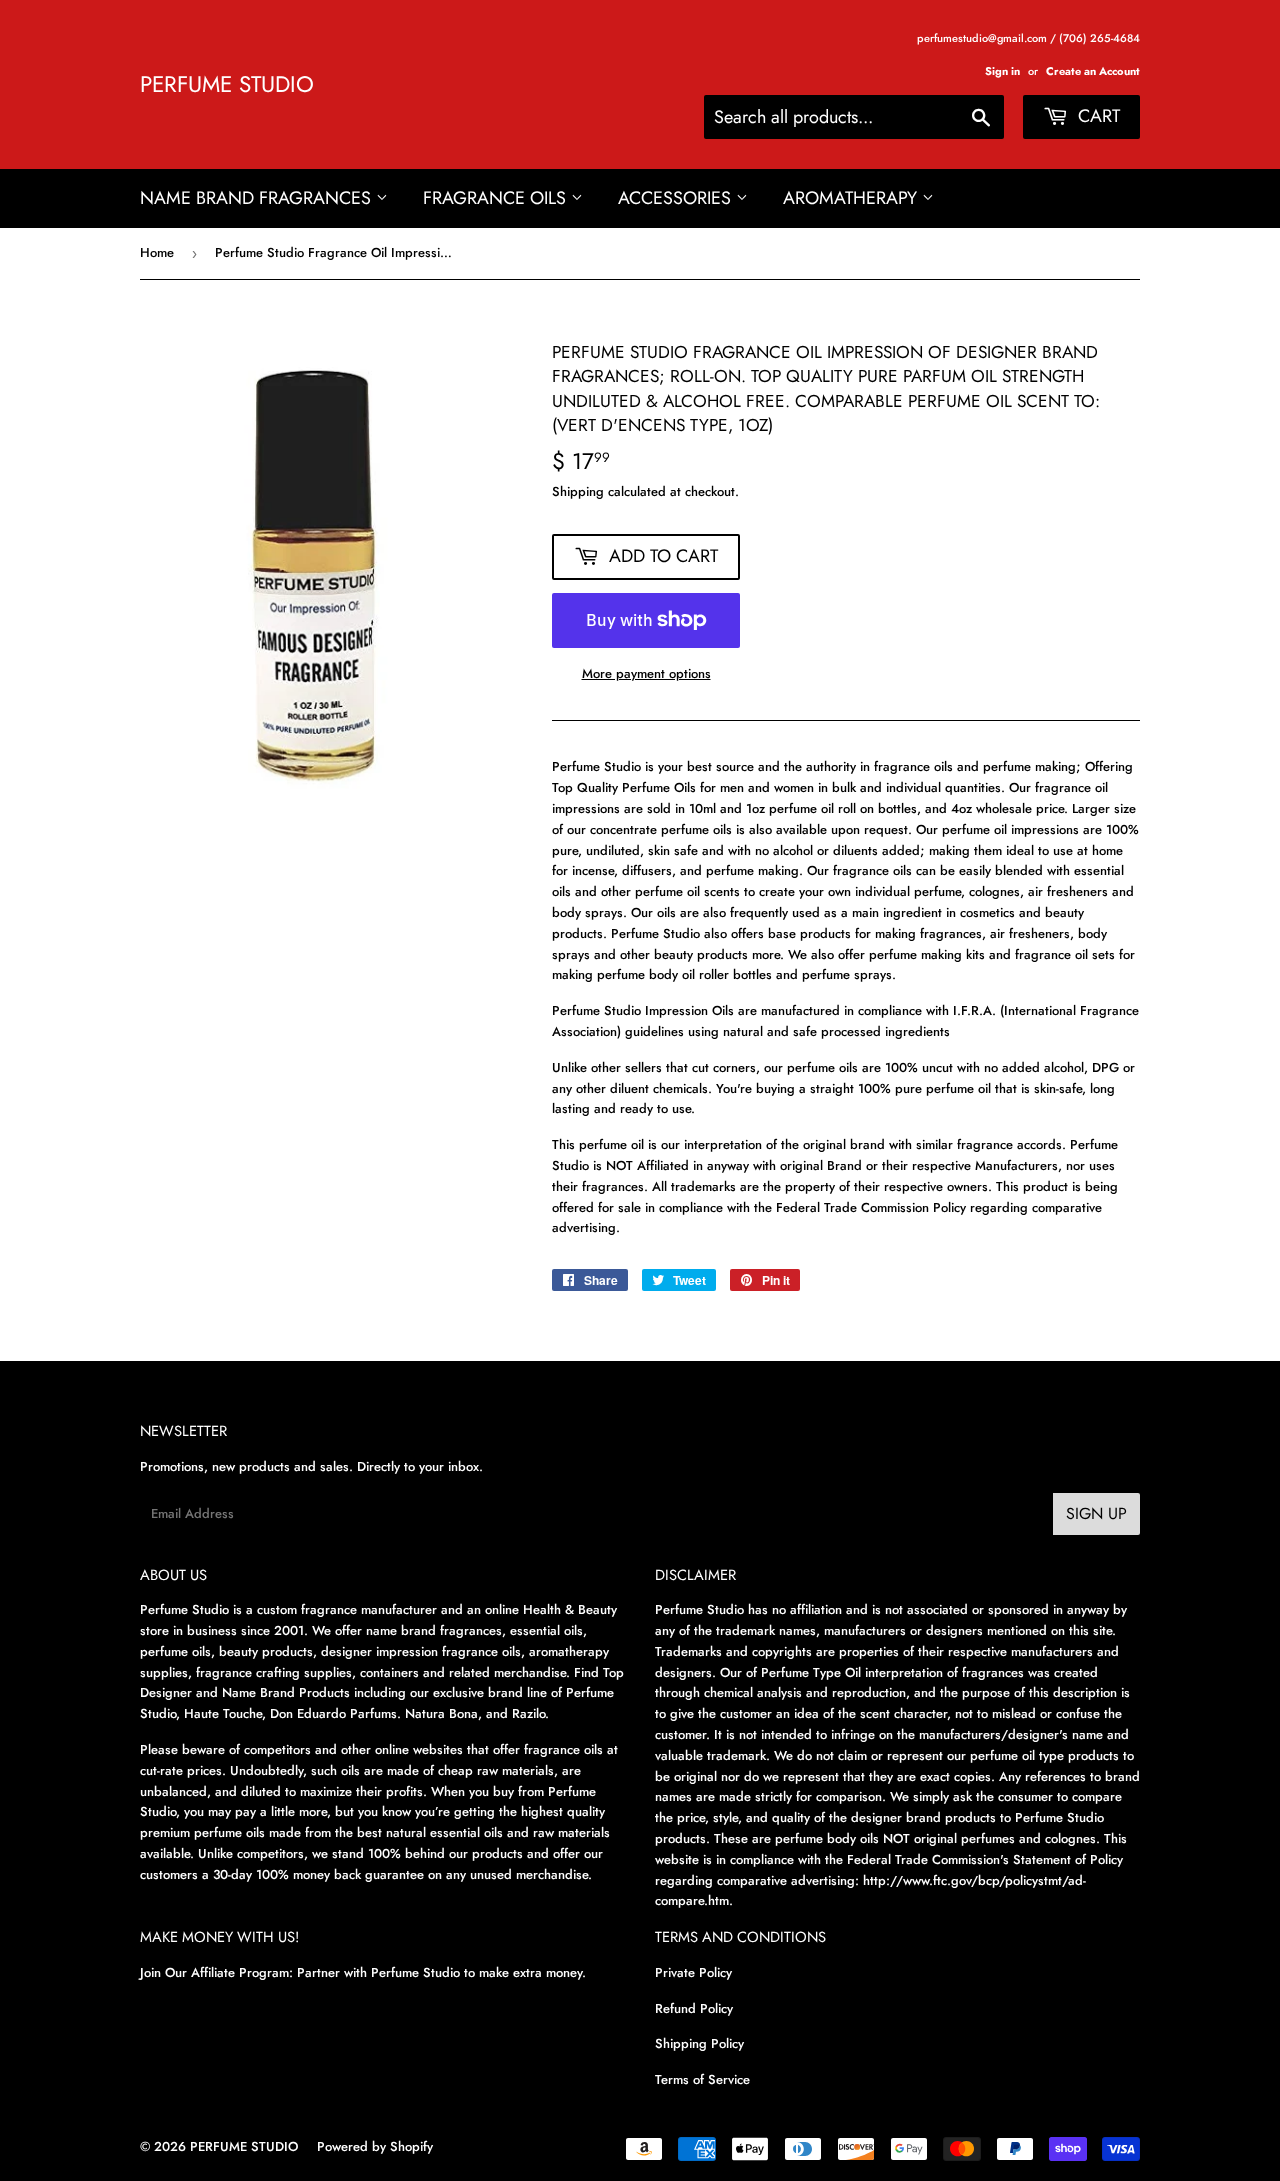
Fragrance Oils (497, 198)
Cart (1096, 116)
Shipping (578, 491)
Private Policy (693, 1972)
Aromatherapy (852, 198)
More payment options (646, 673)
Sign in (1002, 71)
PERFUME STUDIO (227, 84)
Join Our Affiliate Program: (216, 1972)
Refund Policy (694, 2008)
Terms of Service (702, 2079)
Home (157, 252)
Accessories (677, 198)
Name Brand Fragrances (258, 198)
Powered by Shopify (375, 2146)
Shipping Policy (699, 2043)
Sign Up (1096, 1513)
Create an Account (1093, 71)
